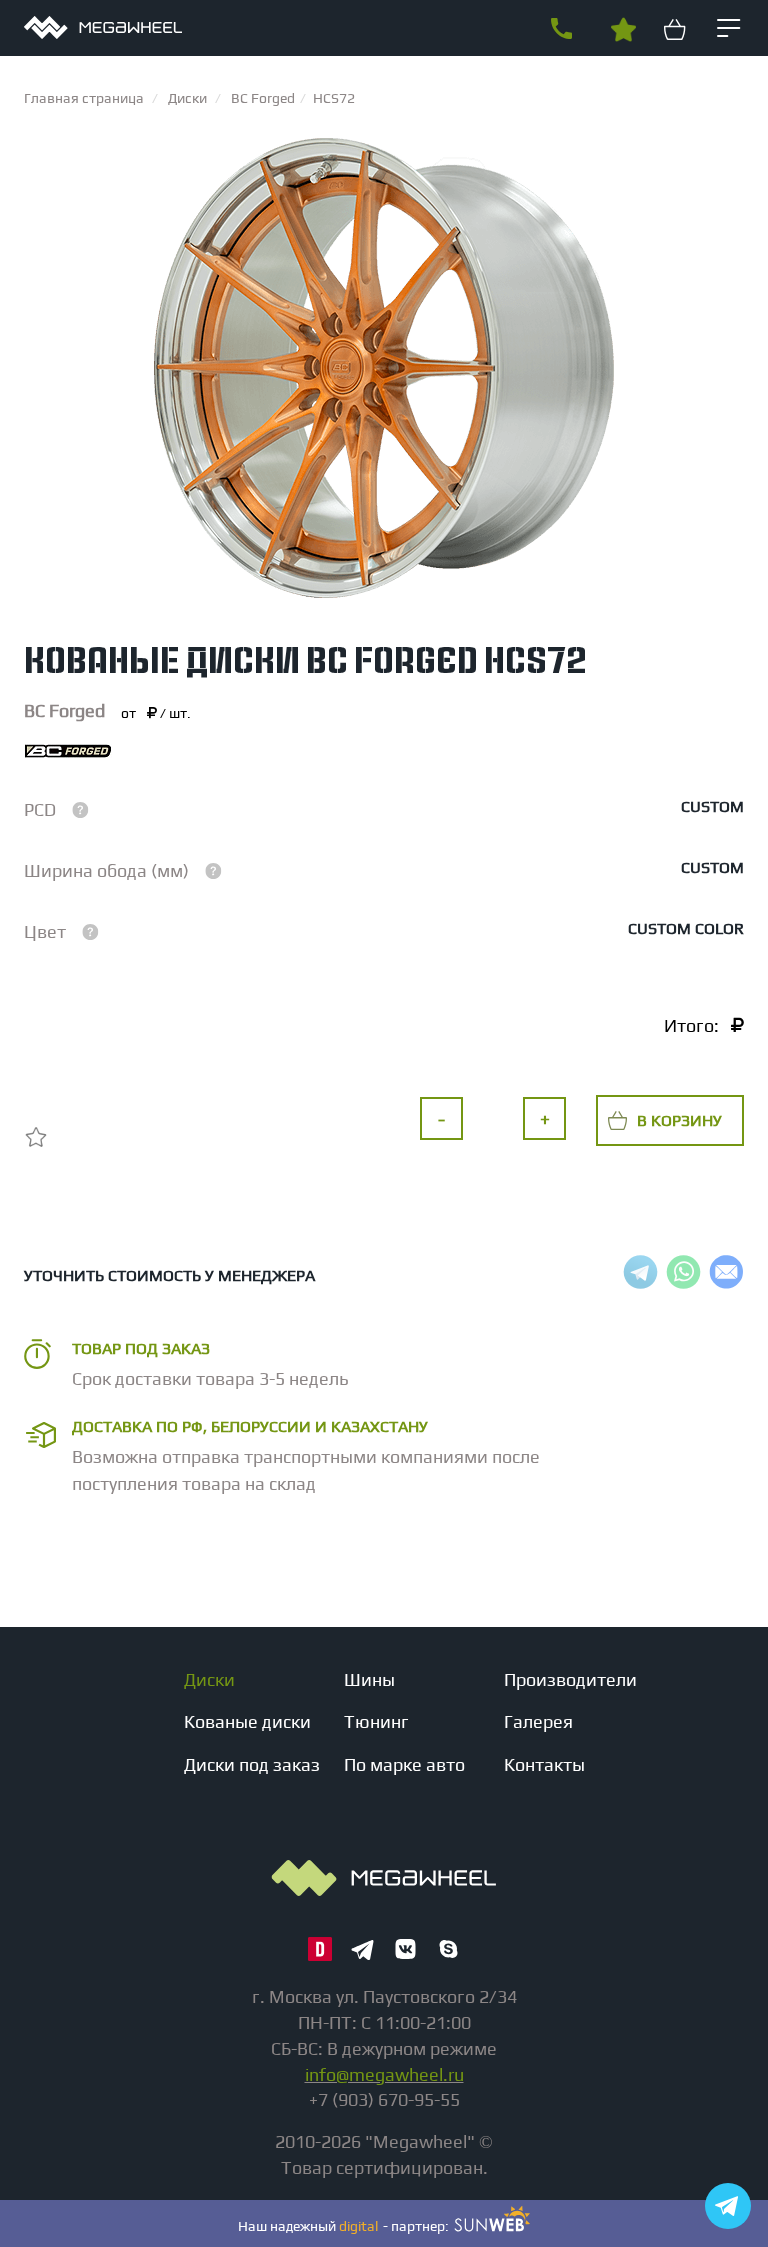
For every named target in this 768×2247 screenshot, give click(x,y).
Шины (369, 1679)
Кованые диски (247, 1721)
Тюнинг (376, 1721)
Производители (570, 1679)
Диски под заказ (252, 1764)
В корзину (679, 1120)
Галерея (538, 1721)
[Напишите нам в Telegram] (728, 2206)
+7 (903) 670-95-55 (561, 29)
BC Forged (64, 710)
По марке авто (404, 1764)
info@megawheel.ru (384, 2074)
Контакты (544, 1764)
